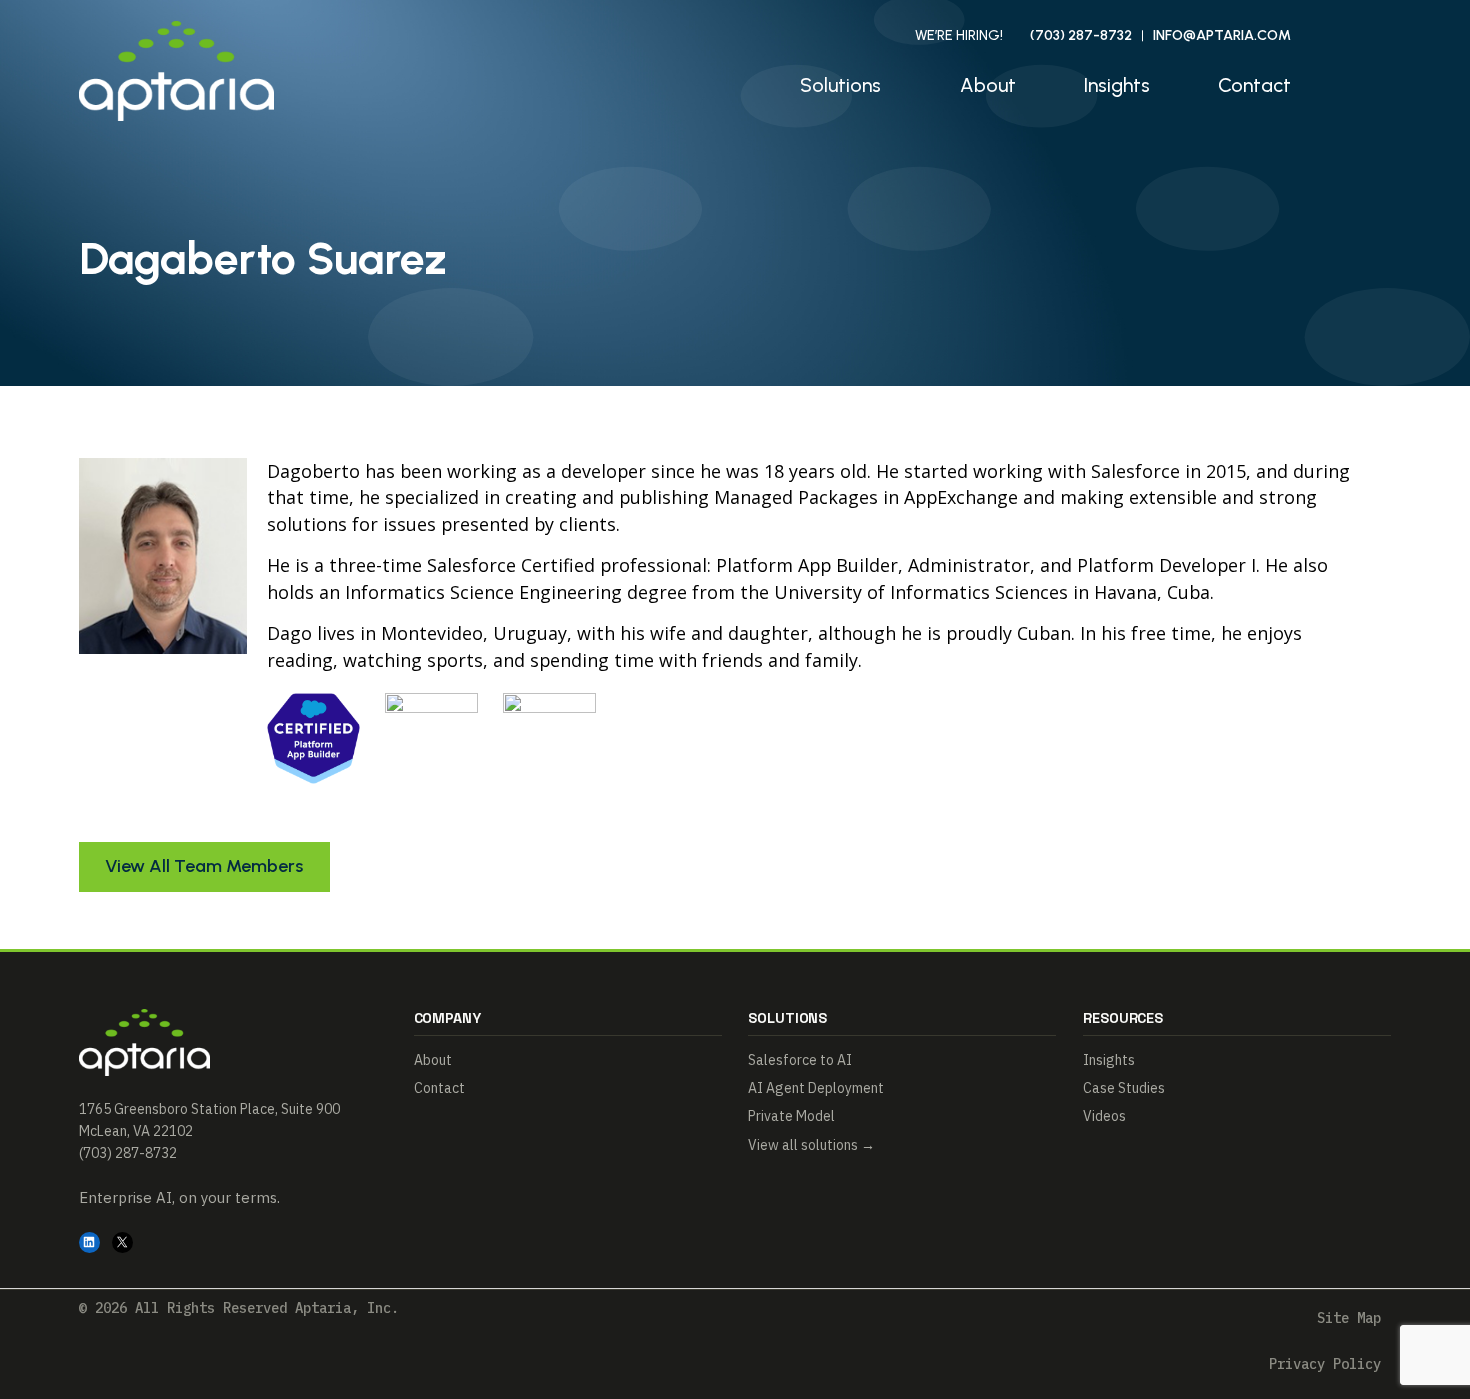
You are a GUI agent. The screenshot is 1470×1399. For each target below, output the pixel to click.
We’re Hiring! (959, 35)
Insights (1117, 85)
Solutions (840, 85)
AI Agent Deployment (816, 1088)
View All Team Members (204, 865)
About (988, 85)
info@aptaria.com (1222, 35)
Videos (1104, 1116)
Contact (1254, 85)
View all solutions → (811, 1145)
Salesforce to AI (800, 1060)
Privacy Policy (1325, 1364)
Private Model (791, 1116)
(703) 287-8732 (1081, 35)
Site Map (1349, 1318)
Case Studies (1124, 1088)
